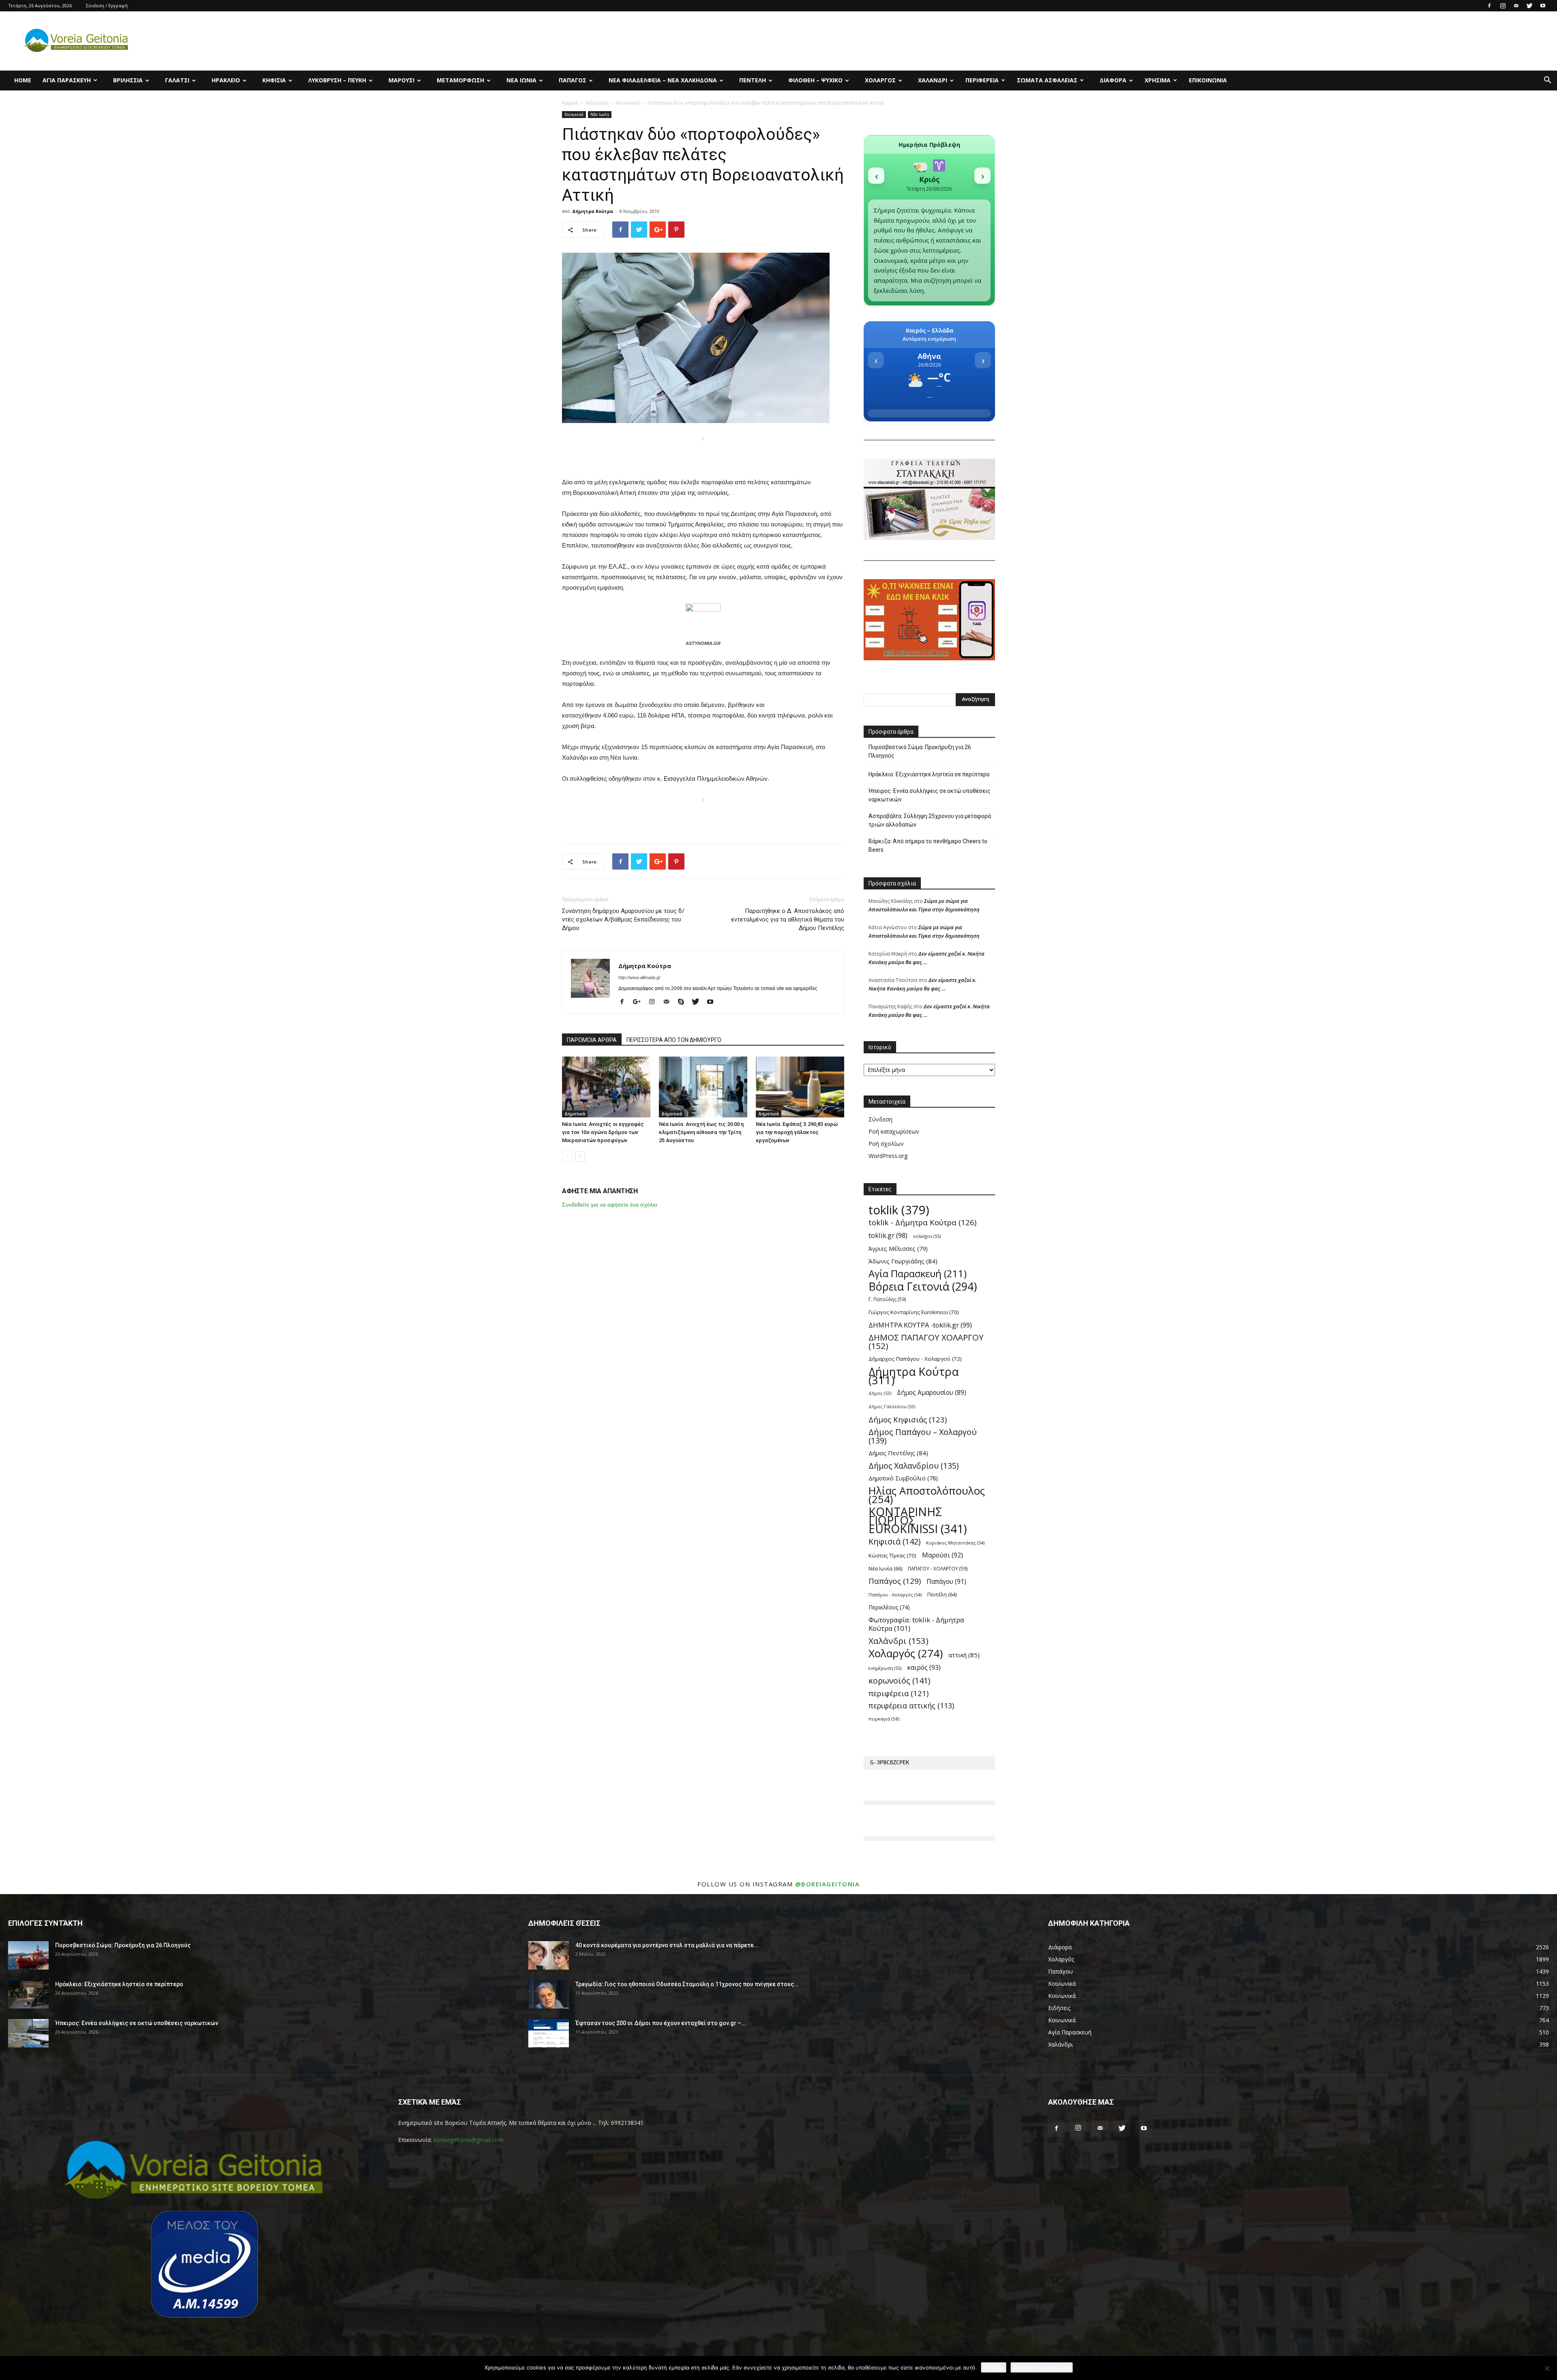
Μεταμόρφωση (460, 80)
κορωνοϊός (899, 1681)
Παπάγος (573, 80)
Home (23, 80)
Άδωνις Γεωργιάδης (903, 1261)
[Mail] (1516, 6)
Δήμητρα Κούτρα (593, 211)
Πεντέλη (753, 80)
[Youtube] (1543, 6)
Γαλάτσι (177, 80)
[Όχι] (1547, 2368)
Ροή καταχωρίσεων (894, 1131)
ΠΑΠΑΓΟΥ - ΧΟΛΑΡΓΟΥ (938, 1568)
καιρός (924, 1668)
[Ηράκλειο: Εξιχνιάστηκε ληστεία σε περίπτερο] (28, 1994)
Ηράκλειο (226, 80)
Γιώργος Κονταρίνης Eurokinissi (914, 1312)
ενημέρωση (885, 1668)
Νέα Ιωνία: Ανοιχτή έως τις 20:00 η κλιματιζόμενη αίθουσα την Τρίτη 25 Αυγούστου (701, 1132)
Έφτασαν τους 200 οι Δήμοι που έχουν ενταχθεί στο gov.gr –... (661, 2023)
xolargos (927, 1236)
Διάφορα (1113, 80)
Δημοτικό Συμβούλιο (903, 1478)
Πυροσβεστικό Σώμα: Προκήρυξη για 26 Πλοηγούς (920, 751)
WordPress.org (888, 1156)
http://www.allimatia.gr (639, 977)
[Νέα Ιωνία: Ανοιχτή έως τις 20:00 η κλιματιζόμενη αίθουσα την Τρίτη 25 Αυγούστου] (703, 1087)
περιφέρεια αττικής (911, 1706)
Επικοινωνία (1208, 80)
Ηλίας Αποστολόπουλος (927, 1495)
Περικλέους (889, 1607)
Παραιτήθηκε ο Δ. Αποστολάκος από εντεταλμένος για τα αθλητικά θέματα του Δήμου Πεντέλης (788, 919)
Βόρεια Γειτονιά (923, 1286)
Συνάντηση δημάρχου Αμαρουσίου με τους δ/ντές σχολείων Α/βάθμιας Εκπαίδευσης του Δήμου (623, 919)
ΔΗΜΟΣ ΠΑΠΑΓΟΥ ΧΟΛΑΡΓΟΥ (926, 1342)
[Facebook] (1489, 6)
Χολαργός (880, 80)
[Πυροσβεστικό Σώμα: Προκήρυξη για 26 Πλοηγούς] (28, 1955)
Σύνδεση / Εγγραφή (107, 5)
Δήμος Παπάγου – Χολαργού (923, 1436)
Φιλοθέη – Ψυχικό (815, 80)
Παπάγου (946, 1582)
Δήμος (880, 1393)
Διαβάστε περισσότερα (1042, 2367)
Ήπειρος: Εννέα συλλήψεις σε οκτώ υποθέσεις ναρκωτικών (930, 795)
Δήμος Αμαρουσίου (932, 1393)
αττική (964, 1655)
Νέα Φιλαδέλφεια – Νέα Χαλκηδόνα (663, 80)
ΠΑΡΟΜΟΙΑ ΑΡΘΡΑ (592, 1040)
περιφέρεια (899, 1693)
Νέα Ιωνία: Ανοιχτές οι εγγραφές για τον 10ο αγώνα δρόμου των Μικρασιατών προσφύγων (603, 1132)
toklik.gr (888, 1235)
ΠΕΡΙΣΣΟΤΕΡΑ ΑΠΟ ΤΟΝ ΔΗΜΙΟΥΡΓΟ (674, 1040)
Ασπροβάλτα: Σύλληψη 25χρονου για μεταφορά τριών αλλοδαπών (930, 820)
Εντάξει (994, 2367)
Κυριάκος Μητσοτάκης (955, 1543)
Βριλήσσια (128, 80)
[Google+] (640, 1002)
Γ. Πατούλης (887, 1299)
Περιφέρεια (982, 80)
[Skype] (684, 1002)
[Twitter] (1529, 6)
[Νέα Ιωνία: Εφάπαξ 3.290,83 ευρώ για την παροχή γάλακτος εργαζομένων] (800, 1087)
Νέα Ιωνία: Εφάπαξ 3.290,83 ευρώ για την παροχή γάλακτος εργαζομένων (797, 1132)
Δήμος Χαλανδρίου (914, 1466)
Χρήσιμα (1158, 80)
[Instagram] (1503, 6)
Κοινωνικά (628, 103)
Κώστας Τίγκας (892, 1555)
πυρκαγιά (884, 1719)
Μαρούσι (401, 80)
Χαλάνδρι (933, 80)
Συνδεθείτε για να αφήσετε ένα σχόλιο (610, 1205)
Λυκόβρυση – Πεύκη (337, 80)
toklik (899, 1210)
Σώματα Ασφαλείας (1047, 80)
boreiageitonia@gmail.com (469, 2140)
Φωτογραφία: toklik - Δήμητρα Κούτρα (916, 1624)
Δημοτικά (575, 1114)
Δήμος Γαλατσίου (892, 1407)
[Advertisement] (703, 456)
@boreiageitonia (828, 1884)
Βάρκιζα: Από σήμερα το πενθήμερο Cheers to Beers (928, 845)
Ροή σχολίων (886, 1144)
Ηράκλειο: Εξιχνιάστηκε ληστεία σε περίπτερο (929, 774)
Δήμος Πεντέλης (898, 1453)
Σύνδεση (880, 1119)
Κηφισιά (274, 80)
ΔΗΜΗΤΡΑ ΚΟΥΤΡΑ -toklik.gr (920, 1325)
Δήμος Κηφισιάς (908, 1419)
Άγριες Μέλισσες (898, 1249)
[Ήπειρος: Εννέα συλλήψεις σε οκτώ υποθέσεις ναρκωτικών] (28, 2033)
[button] (1547, 81)
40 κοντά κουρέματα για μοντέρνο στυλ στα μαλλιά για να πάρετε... (667, 1945)
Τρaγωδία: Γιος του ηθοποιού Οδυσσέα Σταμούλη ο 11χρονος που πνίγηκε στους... (687, 1984)
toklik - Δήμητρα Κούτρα (922, 1223)
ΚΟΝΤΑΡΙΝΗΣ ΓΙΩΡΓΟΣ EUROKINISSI (918, 1520)
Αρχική (570, 103)
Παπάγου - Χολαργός (895, 1595)
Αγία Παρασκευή (67, 80)
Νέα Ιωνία (521, 80)
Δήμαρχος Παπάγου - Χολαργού (915, 1359)
